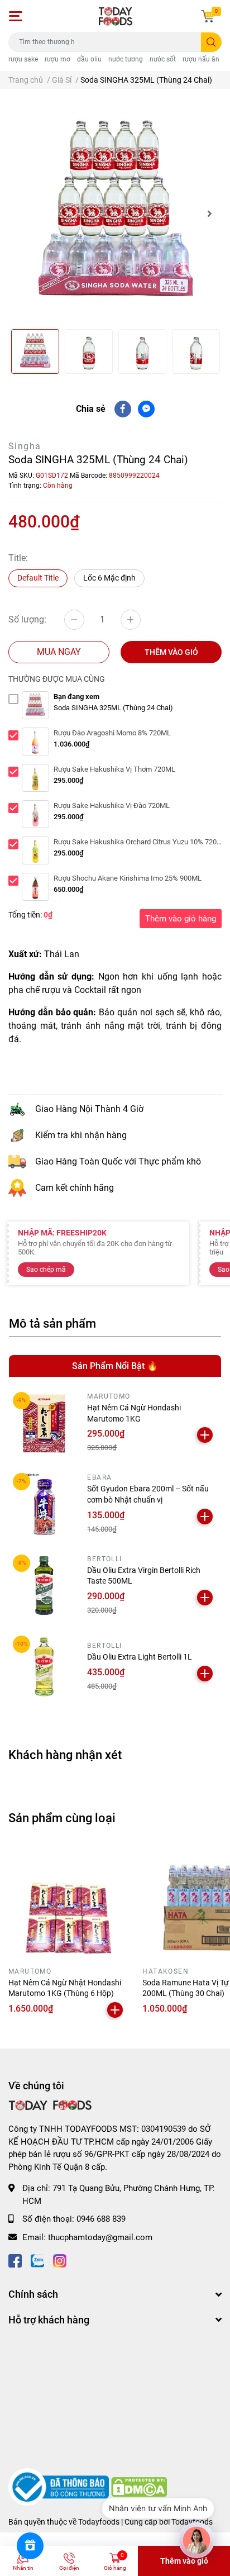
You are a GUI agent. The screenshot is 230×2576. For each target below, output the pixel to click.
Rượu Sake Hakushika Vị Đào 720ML (112, 805)
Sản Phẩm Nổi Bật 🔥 (115, 1366)
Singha (25, 446)
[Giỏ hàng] (208, 16)
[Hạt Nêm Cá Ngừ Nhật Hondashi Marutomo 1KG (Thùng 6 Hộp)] (67, 1903)
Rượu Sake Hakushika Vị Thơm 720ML (114, 769)
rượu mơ (57, 59)
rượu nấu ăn (201, 59)
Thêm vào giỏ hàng (181, 919)
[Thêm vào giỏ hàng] (205, 1435)
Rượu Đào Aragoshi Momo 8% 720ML (112, 733)
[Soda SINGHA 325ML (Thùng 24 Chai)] (115, 213)
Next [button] (209, 213)
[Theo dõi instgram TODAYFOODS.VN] (60, 2259)
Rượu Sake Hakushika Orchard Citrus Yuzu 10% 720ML (140, 842)
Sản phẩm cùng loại (62, 1818)
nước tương (126, 59)
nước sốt (163, 59)
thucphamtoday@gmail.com (100, 2237)
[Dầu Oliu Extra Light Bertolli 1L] (44, 1667)
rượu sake (23, 59)
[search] (211, 42)
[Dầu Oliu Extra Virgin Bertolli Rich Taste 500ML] (44, 1586)
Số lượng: (27, 619)
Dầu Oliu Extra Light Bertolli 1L (140, 1657)
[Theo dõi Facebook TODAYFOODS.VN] (15, 2259)
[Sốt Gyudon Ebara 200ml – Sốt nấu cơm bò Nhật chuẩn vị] (44, 1504)
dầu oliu (89, 59)
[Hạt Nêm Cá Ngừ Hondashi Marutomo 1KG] (44, 1423)
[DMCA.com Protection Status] (139, 2487)
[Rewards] (30, 2546)
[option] (115, 213)
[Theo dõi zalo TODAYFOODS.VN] (37, 2259)
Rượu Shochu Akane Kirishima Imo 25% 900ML (128, 878)
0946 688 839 (101, 2219)
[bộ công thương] (60, 2487)
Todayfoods (192, 2522)
